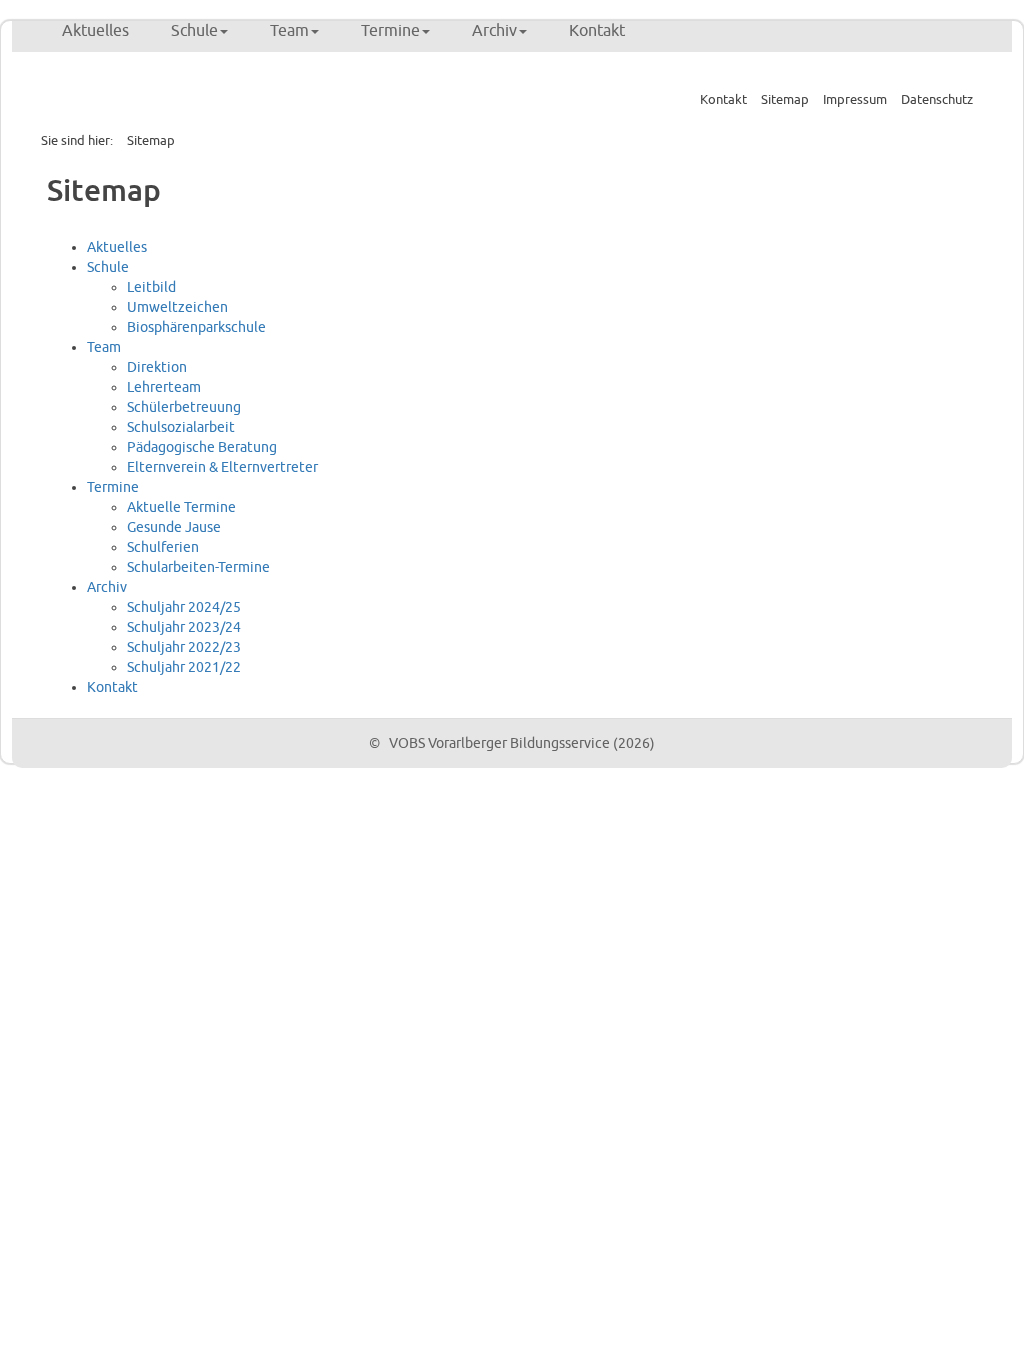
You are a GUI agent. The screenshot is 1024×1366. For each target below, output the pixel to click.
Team (289, 31)
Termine (390, 31)
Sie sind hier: (77, 141)
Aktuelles (95, 31)
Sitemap (785, 100)
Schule (194, 31)
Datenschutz (937, 100)
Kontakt (597, 31)
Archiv (494, 31)
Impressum (855, 100)
